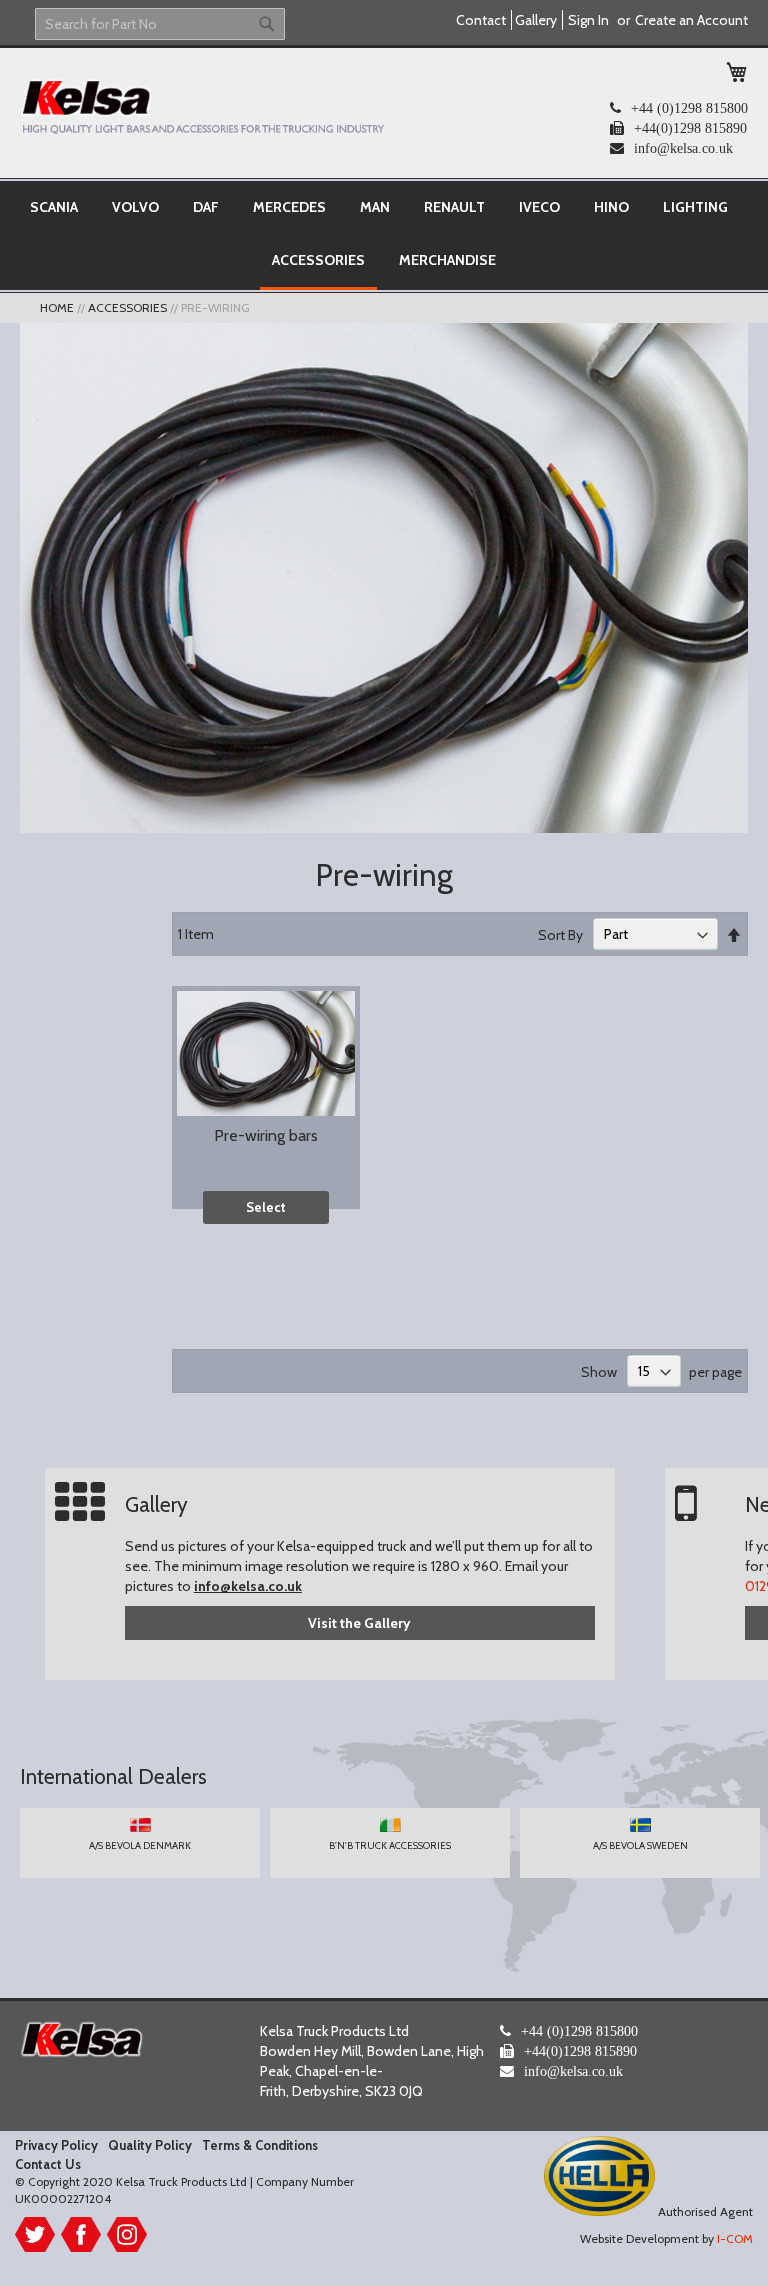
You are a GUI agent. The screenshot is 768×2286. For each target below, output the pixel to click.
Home (58, 307)
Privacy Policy (56, 2145)
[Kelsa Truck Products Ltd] (202, 106)
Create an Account (691, 20)
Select (266, 1207)
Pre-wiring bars (266, 1135)
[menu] (384, 235)
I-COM (735, 2238)
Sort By (560, 934)
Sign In (588, 20)
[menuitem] (54, 207)
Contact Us (48, 2164)
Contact (481, 20)
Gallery (536, 20)
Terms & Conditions (260, 2145)
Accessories (129, 307)
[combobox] (160, 24)
